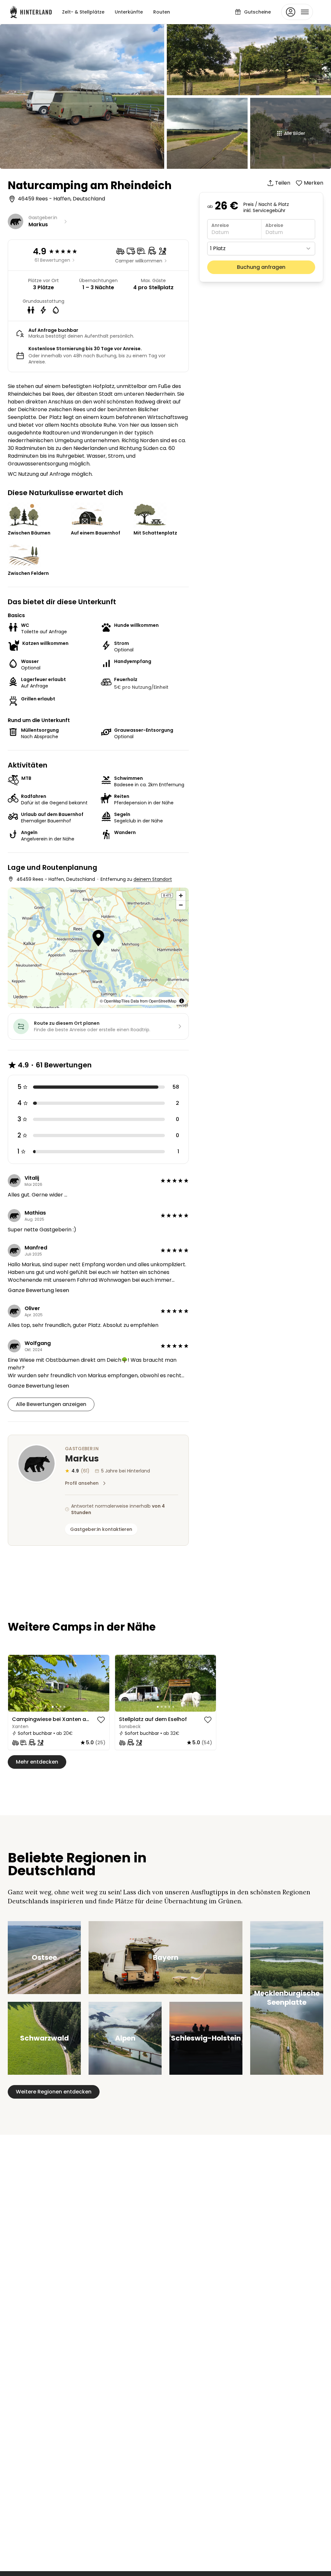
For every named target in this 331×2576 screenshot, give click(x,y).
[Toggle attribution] (182, 1001)
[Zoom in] (181, 896)
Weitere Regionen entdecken (54, 2092)
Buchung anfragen (261, 267)
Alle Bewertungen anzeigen (51, 1404)
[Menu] (297, 12)
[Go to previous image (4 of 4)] (16, 1683)
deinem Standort (153, 879)
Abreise (274, 225)
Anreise (220, 225)
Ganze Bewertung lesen (38, 1290)
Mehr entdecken (37, 1762)
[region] (59, 1683)
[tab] (53, 1707)
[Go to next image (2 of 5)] (208, 1683)
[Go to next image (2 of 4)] (101, 1683)
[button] (98, 939)
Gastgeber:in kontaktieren (101, 1529)
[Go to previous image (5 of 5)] (123, 1683)
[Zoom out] (181, 905)
